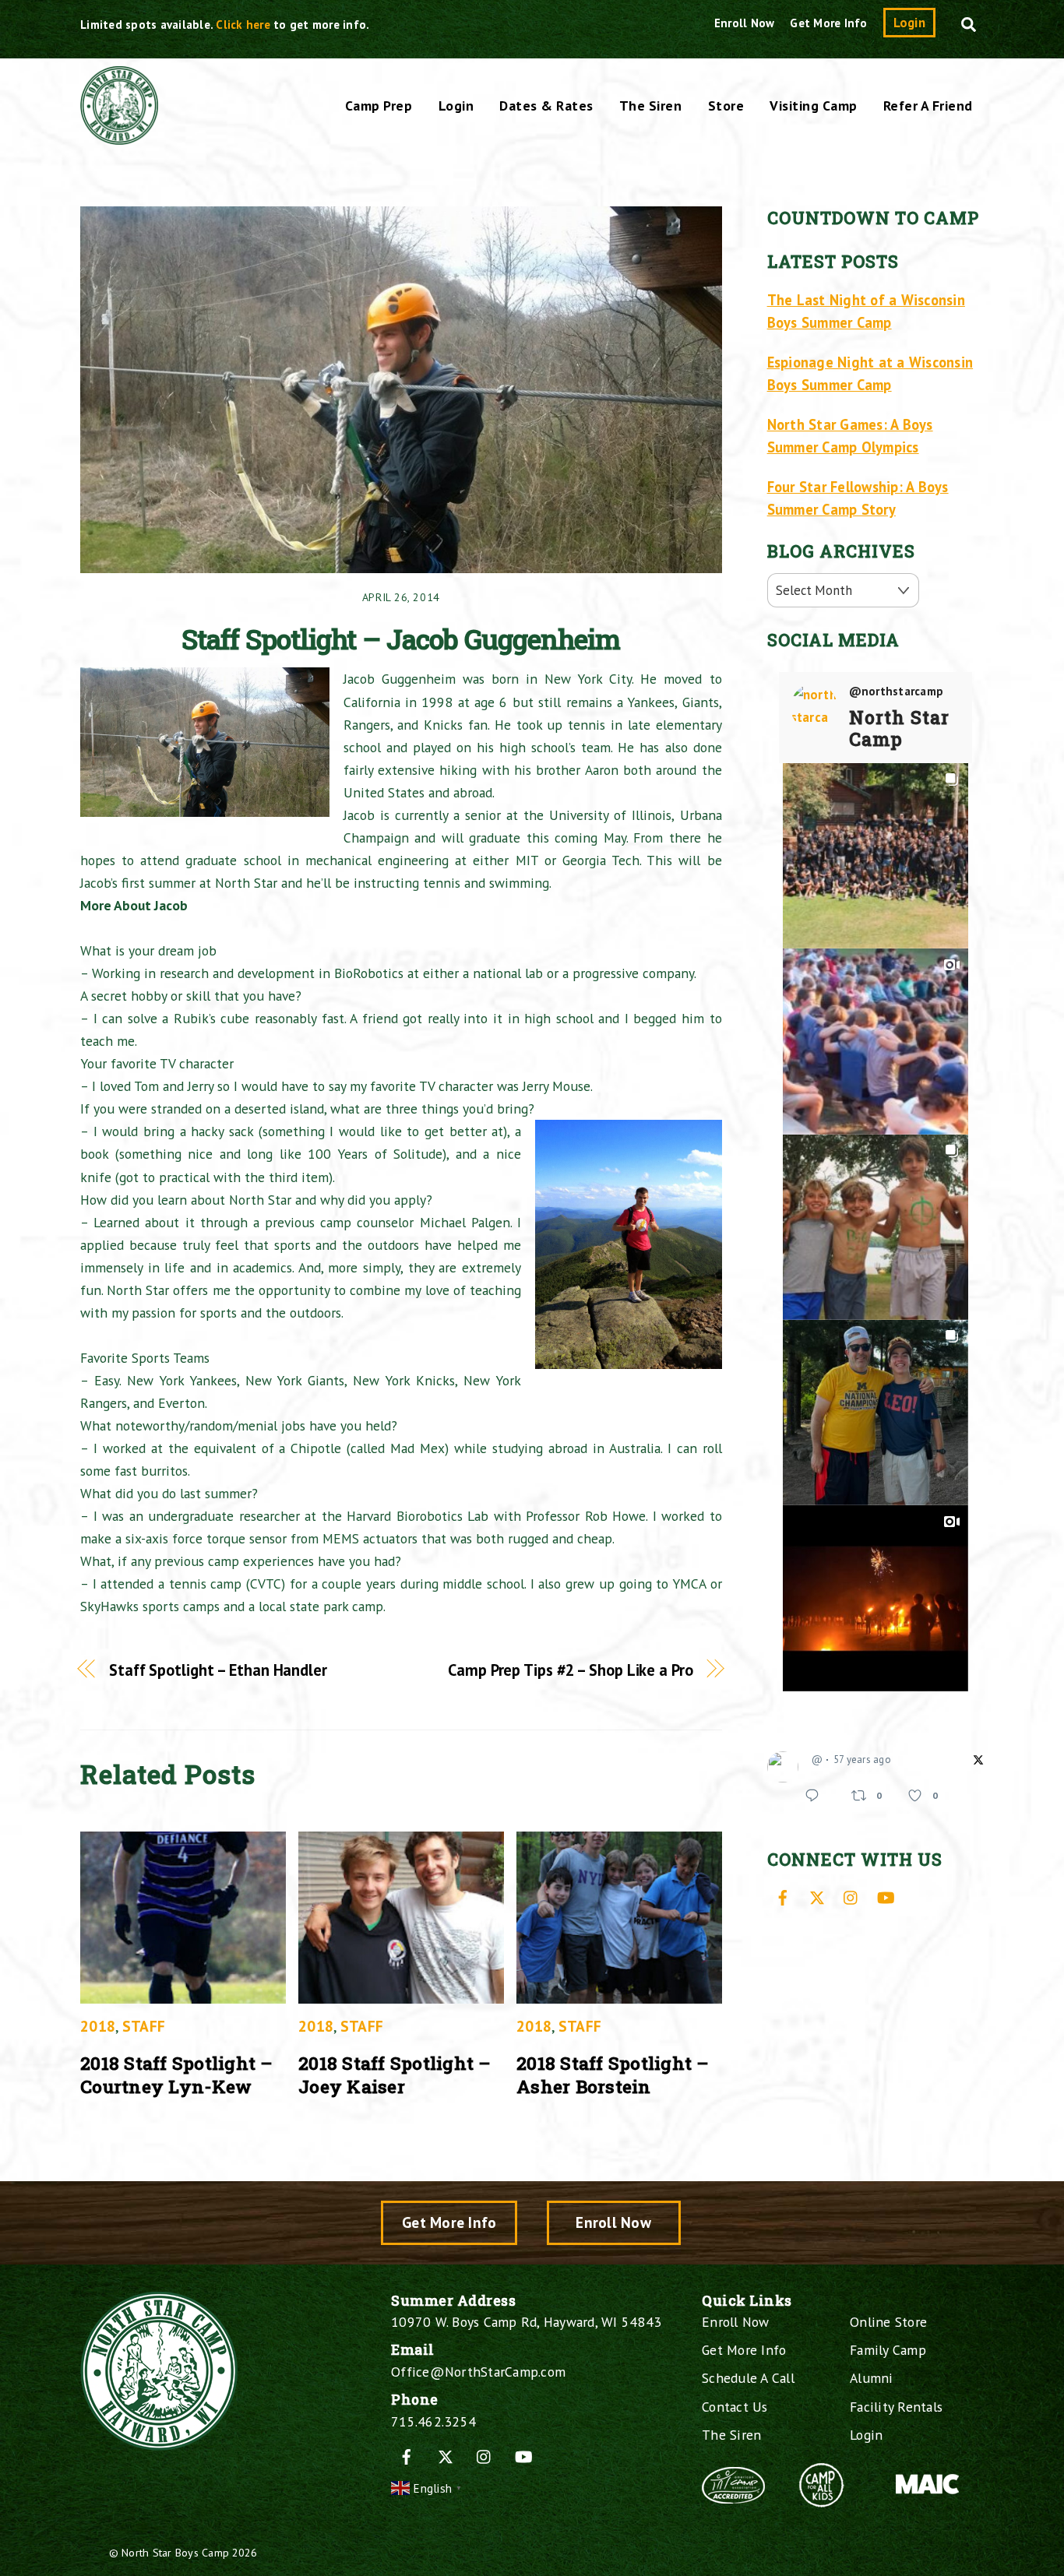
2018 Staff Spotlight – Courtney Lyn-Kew (177, 2075)
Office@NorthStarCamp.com (478, 2372)
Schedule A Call (748, 2378)
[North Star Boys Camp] (119, 136)
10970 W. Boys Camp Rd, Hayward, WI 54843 (526, 2322)
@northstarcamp (897, 692)
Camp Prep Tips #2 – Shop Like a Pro (570, 1670)
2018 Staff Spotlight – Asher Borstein (613, 2075)
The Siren (651, 106)
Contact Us (735, 2407)
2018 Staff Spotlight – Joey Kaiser (395, 2075)
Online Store (888, 2322)
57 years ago (862, 1760)
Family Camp (888, 2350)
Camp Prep (379, 106)
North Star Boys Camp (175, 2552)
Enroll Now (745, 23)
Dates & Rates (546, 106)
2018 (98, 2026)
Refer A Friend (928, 106)
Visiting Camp (814, 106)
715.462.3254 (433, 2421)
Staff (144, 2026)
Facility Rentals (896, 2407)
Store (726, 106)
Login (909, 23)
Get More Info (828, 23)
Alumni (872, 2378)
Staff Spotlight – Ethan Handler (218, 1670)
